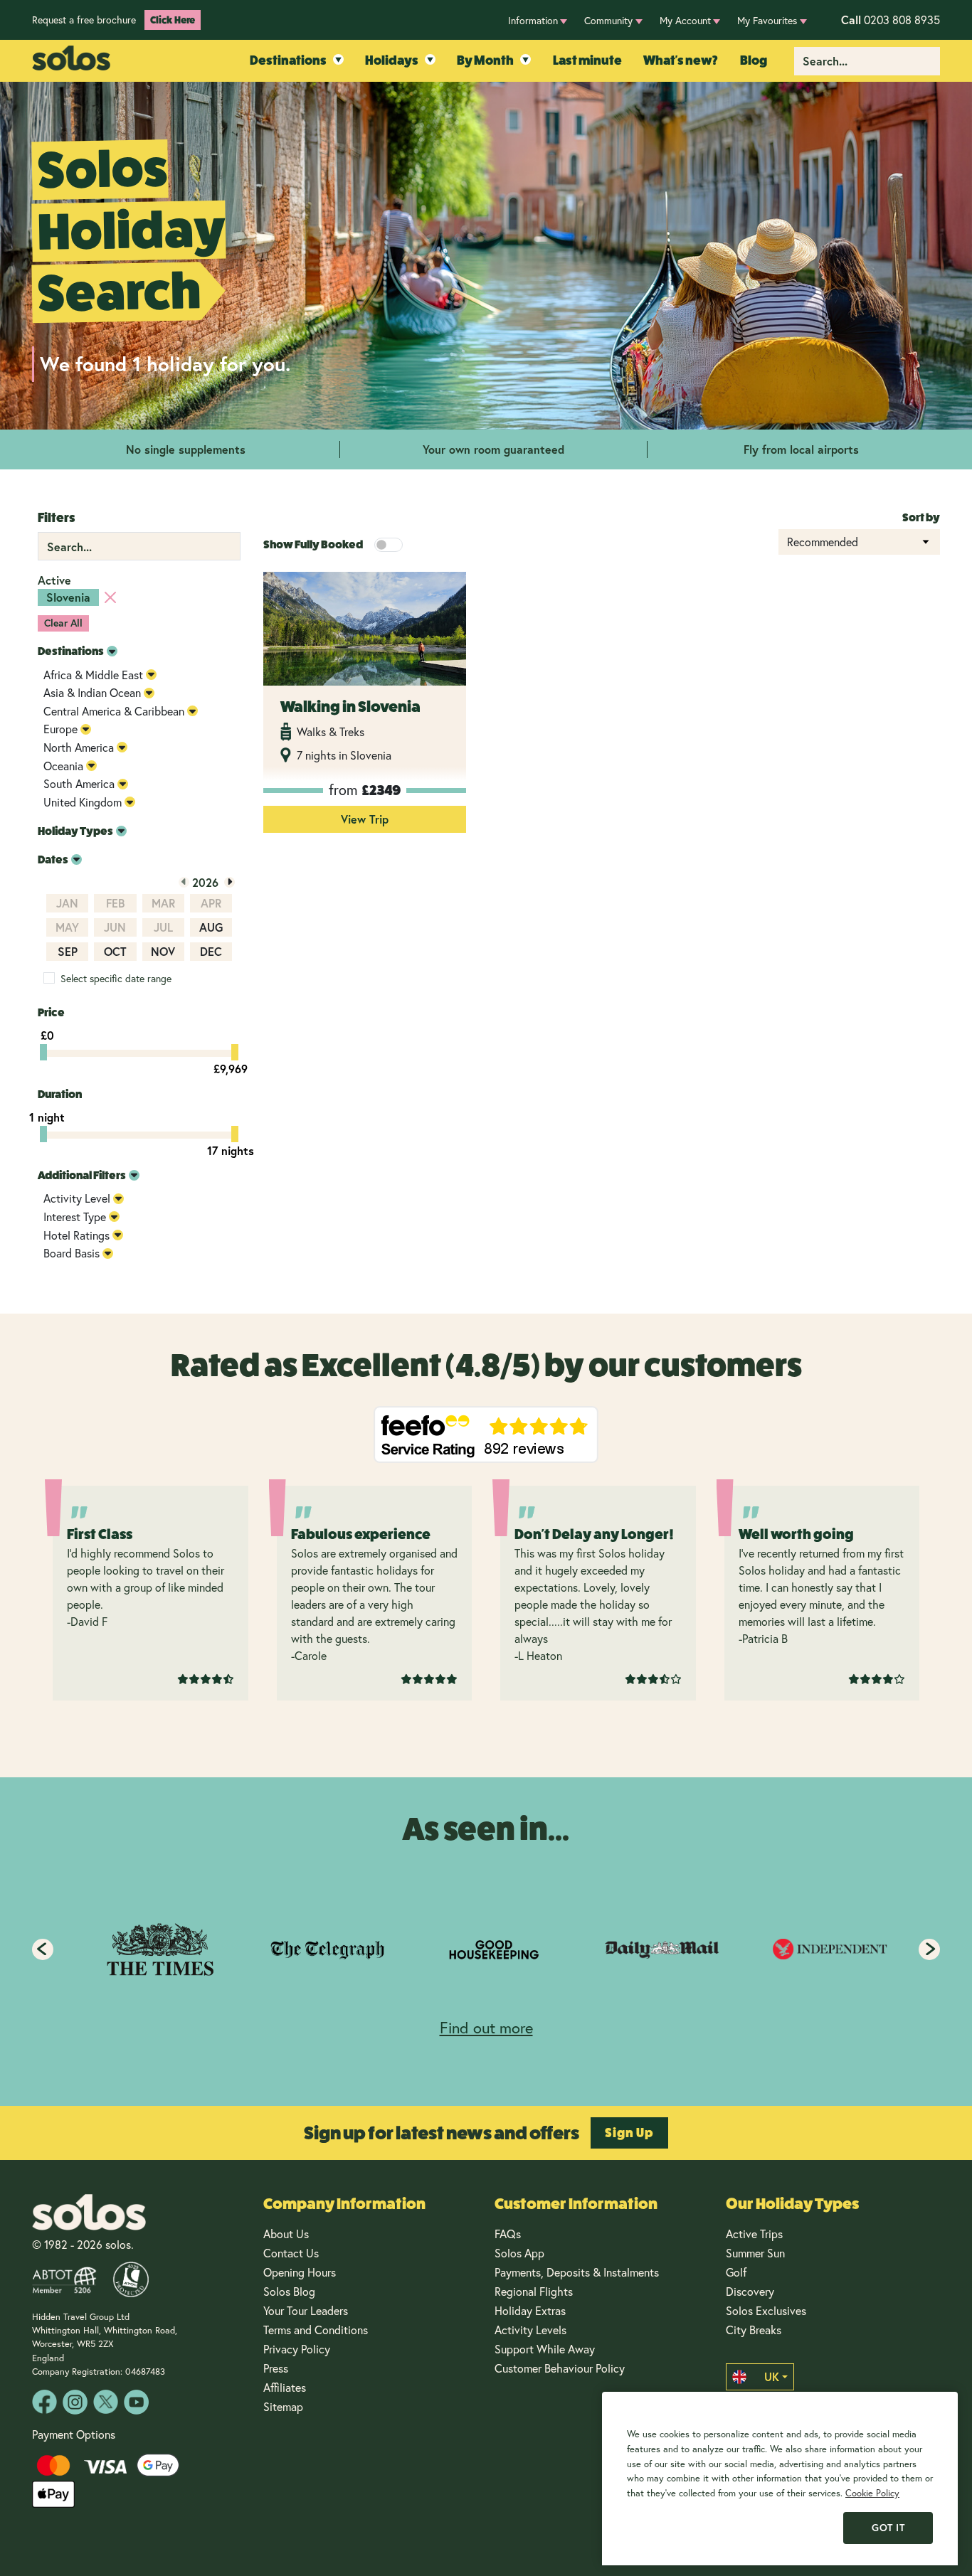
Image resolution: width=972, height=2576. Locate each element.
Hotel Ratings (76, 1235)
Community (608, 20)
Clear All (63, 623)
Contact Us (291, 2253)
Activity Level (77, 1198)
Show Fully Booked (313, 544)
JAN (67, 903)
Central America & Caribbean (114, 711)
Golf (736, 2272)
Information (533, 20)
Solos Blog (289, 2291)
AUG (211, 927)
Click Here (173, 20)
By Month (485, 60)
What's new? (681, 60)
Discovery (750, 2291)
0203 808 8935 (891, 20)
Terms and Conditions (316, 2330)
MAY (67, 927)
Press (276, 2368)
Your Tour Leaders (306, 2310)
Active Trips (754, 2234)
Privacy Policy (297, 2349)
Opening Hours (300, 2272)
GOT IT (888, 2528)
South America (79, 783)
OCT (115, 951)
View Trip (365, 819)
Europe (60, 729)
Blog (754, 60)
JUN (115, 927)
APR (211, 903)
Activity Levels (530, 2330)
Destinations (288, 60)
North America (79, 747)
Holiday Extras (530, 2310)
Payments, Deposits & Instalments (577, 2272)
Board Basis (72, 1253)
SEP (68, 951)
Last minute (587, 60)
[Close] (110, 597)
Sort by (921, 517)
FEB (115, 903)
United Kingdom (83, 802)
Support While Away (545, 2349)
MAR (163, 903)
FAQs (508, 2234)
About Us (286, 2234)
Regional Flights (534, 2291)
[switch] (389, 545)
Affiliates (285, 2387)
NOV (163, 951)
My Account (685, 20)
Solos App (519, 2253)
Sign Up (629, 2133)
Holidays (392, 60)
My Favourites (767, 20)
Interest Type (75, 1217)
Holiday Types (75, 831)
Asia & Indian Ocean (92, 692)
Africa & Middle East (93, 675)
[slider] (43, 1052)
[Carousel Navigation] (486, 1949)
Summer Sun (755, 2253)
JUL (163, 927)
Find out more (486, 2027)
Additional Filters (82, 1175)
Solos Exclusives (766, 2310)
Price (51, 1012)
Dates (53, 859)
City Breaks (754, 2330)
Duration (60, 1094)
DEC (211, 951)
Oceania (63, 766)
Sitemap (283, 2406)
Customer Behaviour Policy (560, 2368)
